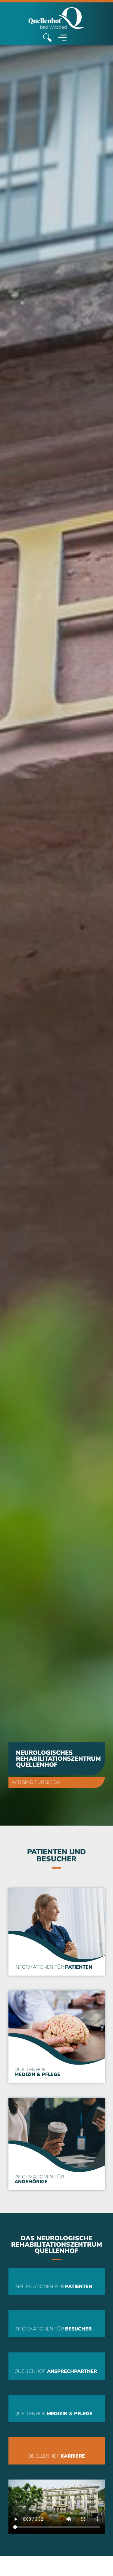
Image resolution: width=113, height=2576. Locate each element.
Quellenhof (37, 2072)
